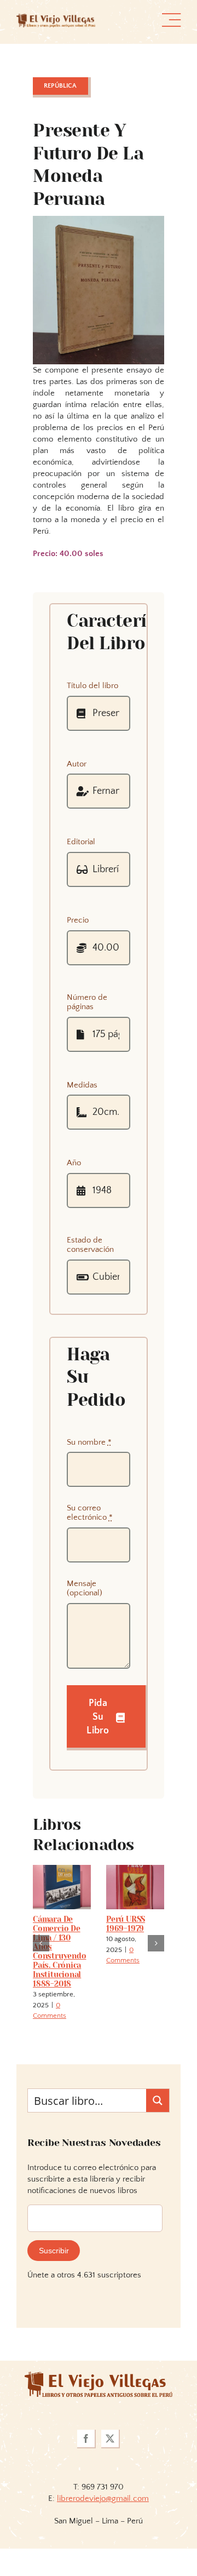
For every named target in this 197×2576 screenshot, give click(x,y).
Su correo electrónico (90, 1513)
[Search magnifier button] (158, 2100)
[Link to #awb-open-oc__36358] (171, 20)
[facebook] (86, 2439)
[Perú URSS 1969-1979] (135, 1870)
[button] (41, 1943)
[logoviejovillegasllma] (99, 2376)
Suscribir (54, 2251)
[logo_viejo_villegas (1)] (56, 18)
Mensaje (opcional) (85, 1588)
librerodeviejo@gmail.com (103, 2498)
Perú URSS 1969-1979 (126, 1924)
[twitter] (111, 2439)
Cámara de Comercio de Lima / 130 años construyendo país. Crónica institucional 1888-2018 (59, 1951)
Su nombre (89, 1442)
